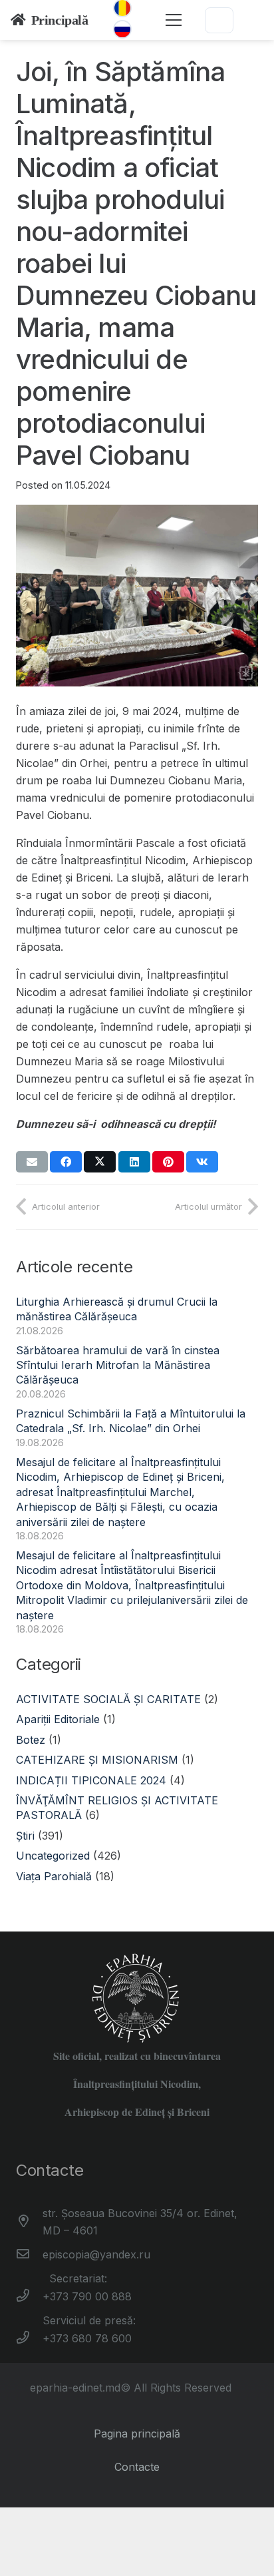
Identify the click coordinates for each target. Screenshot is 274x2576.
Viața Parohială (54, 1876)
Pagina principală (137, 2434)
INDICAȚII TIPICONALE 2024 (91, 1780)
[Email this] (32, 1162)
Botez (31, 1740)
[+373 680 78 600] (29, 2338)
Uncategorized (53, 1856)
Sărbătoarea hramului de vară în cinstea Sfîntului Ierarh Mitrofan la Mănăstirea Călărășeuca (118, 1365)
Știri (25, 1836)
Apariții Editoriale (58, 1719)
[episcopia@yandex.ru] (29, 2254)
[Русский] (122, 29)
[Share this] (66, 1162)
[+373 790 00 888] (29, 2296)
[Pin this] (168, 1162)
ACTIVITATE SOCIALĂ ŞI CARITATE (108, 1699)
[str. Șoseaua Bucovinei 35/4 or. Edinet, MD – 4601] (29, 2222)
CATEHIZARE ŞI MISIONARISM (97, 1760)
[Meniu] (174, 20)
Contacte (137, 2467)
